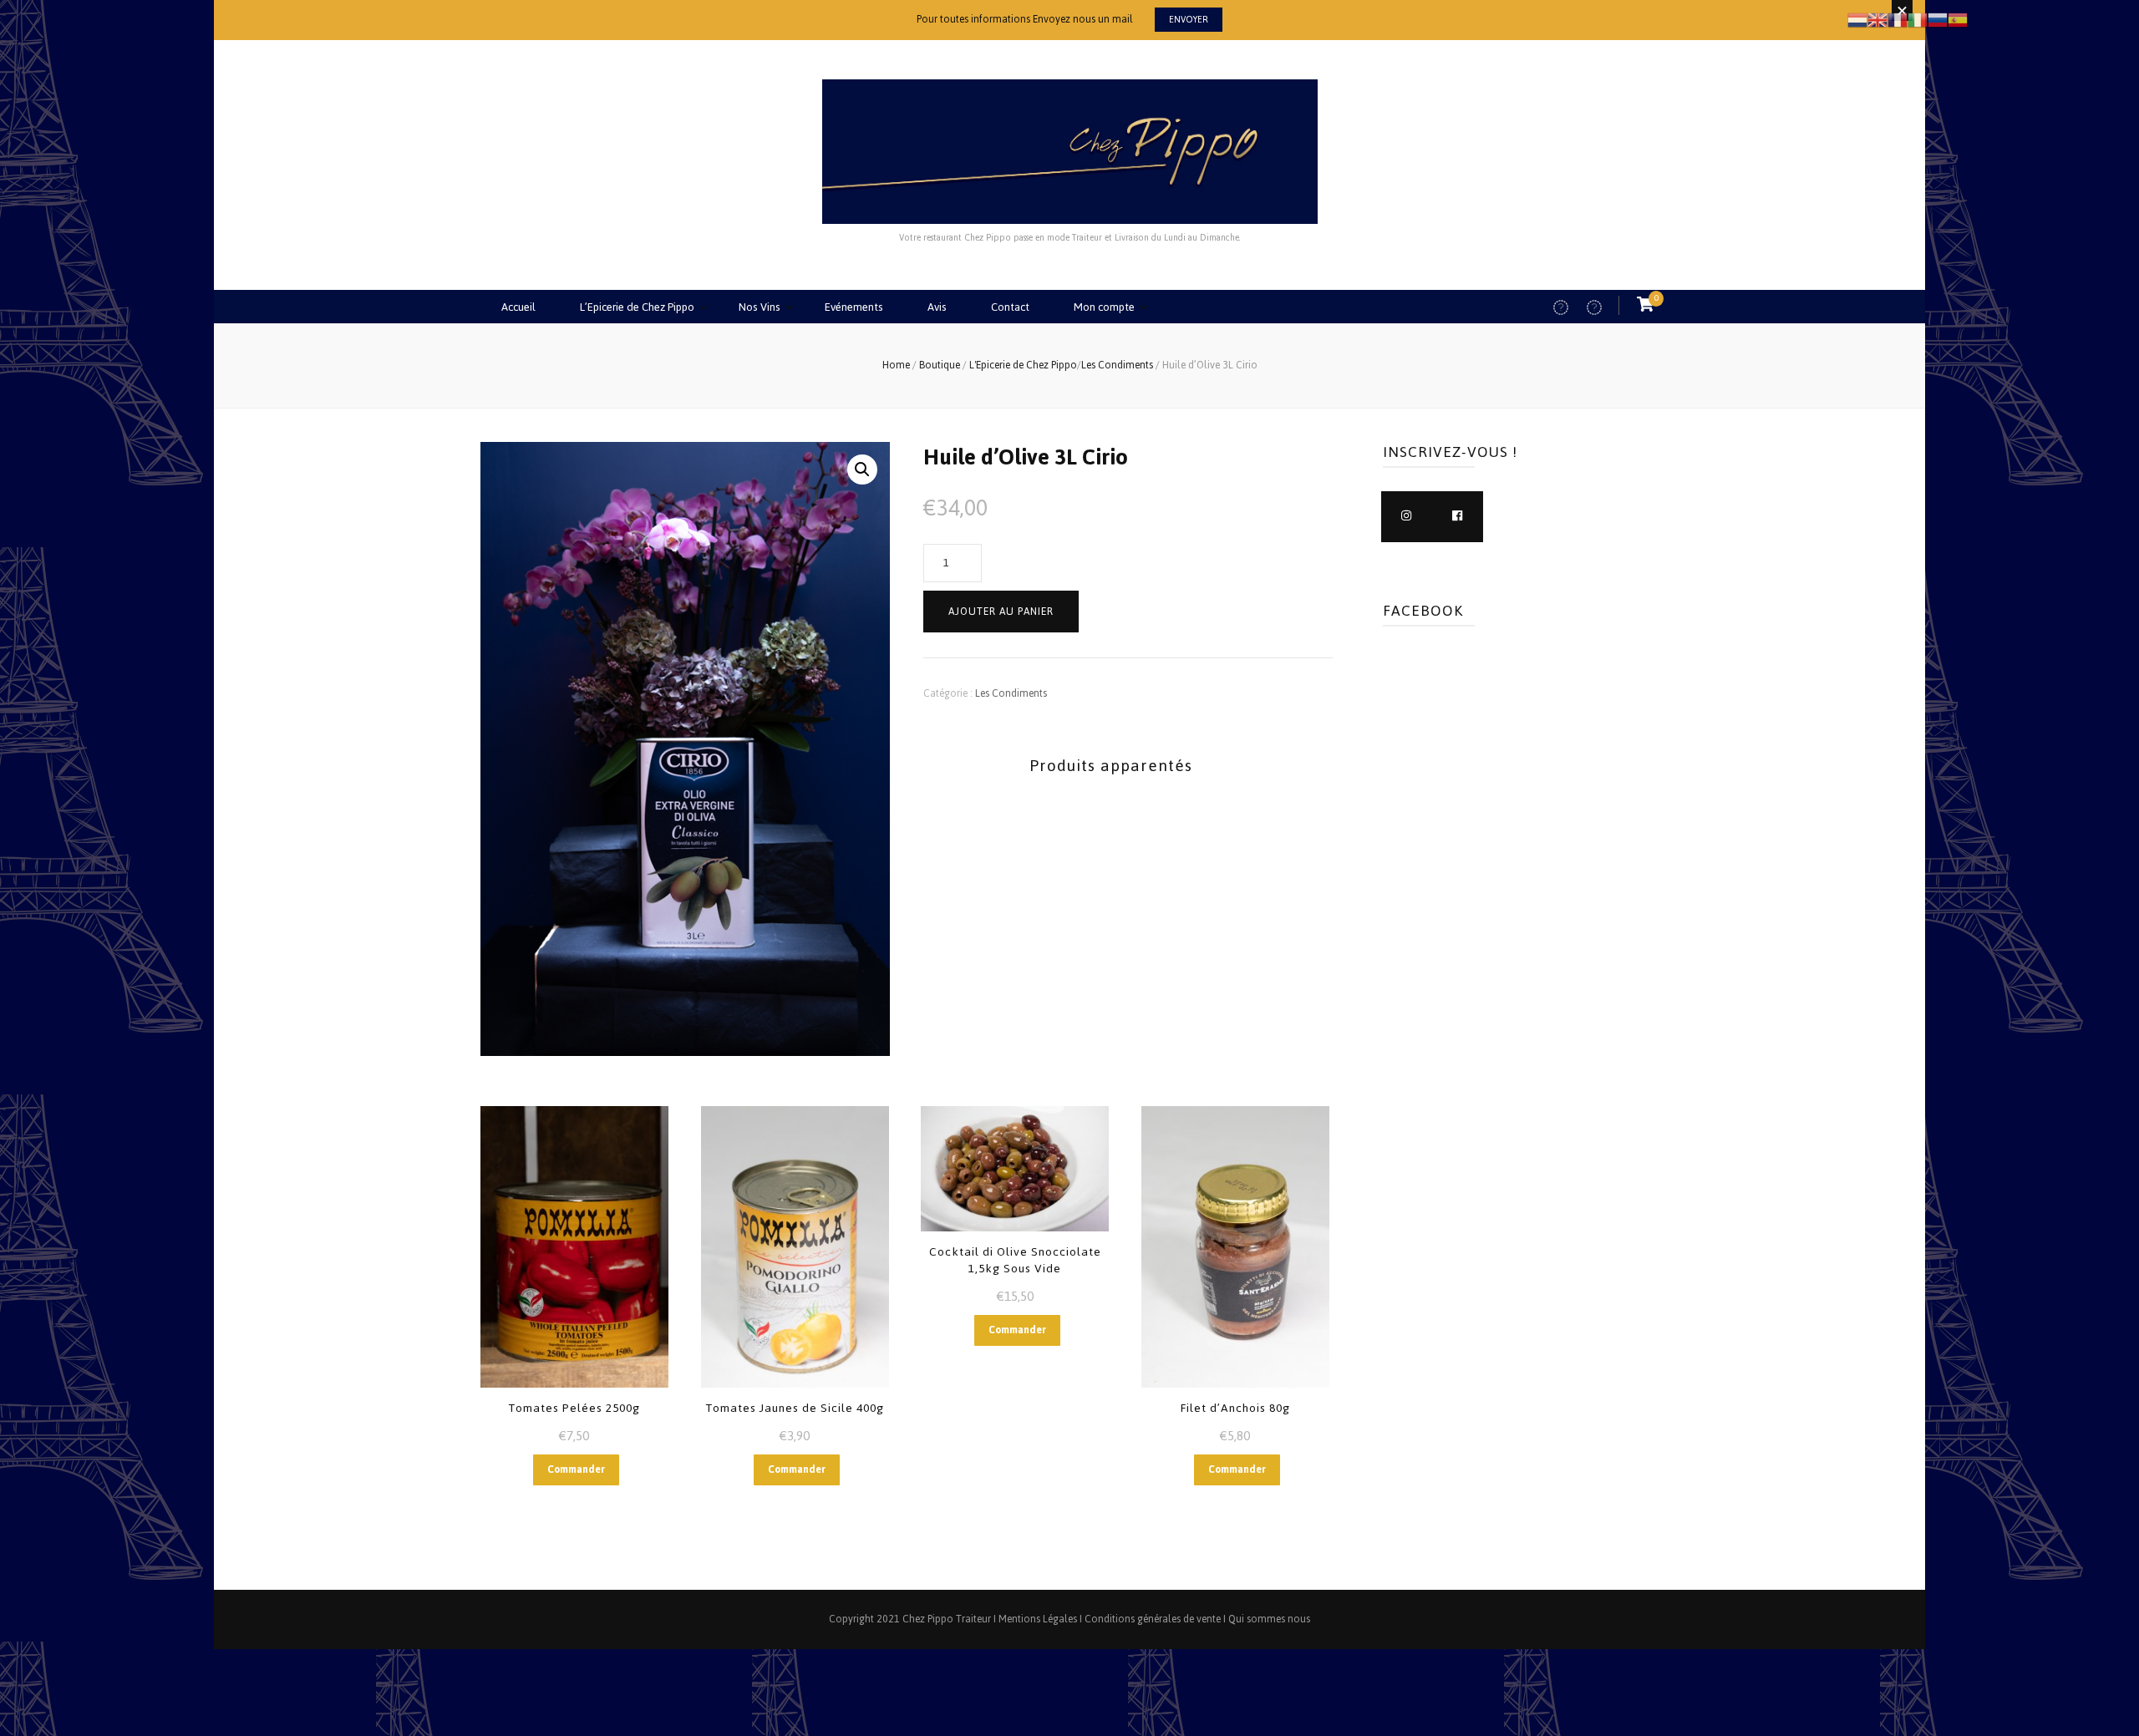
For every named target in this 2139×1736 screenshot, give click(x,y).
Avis (937, 307)
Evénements (854, 307)
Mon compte (1104, 307)
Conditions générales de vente (1153, 1619)
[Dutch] (1857, 19)
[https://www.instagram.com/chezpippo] (1407, 517)
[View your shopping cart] (1645, 305)
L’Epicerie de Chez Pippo (637, 307)
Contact (1010, 307)
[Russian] (1938, 19)
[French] (1898, 19)
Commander (576, 1470)
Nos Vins (760, 307)
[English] (1877, 19)
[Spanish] (1958, 19)
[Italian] (1918, 19)
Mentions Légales (1038, 1619)
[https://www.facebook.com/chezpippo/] (1458, 517)
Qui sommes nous (1269, 1619)
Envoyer (1189, 20)
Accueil (518, 307)
